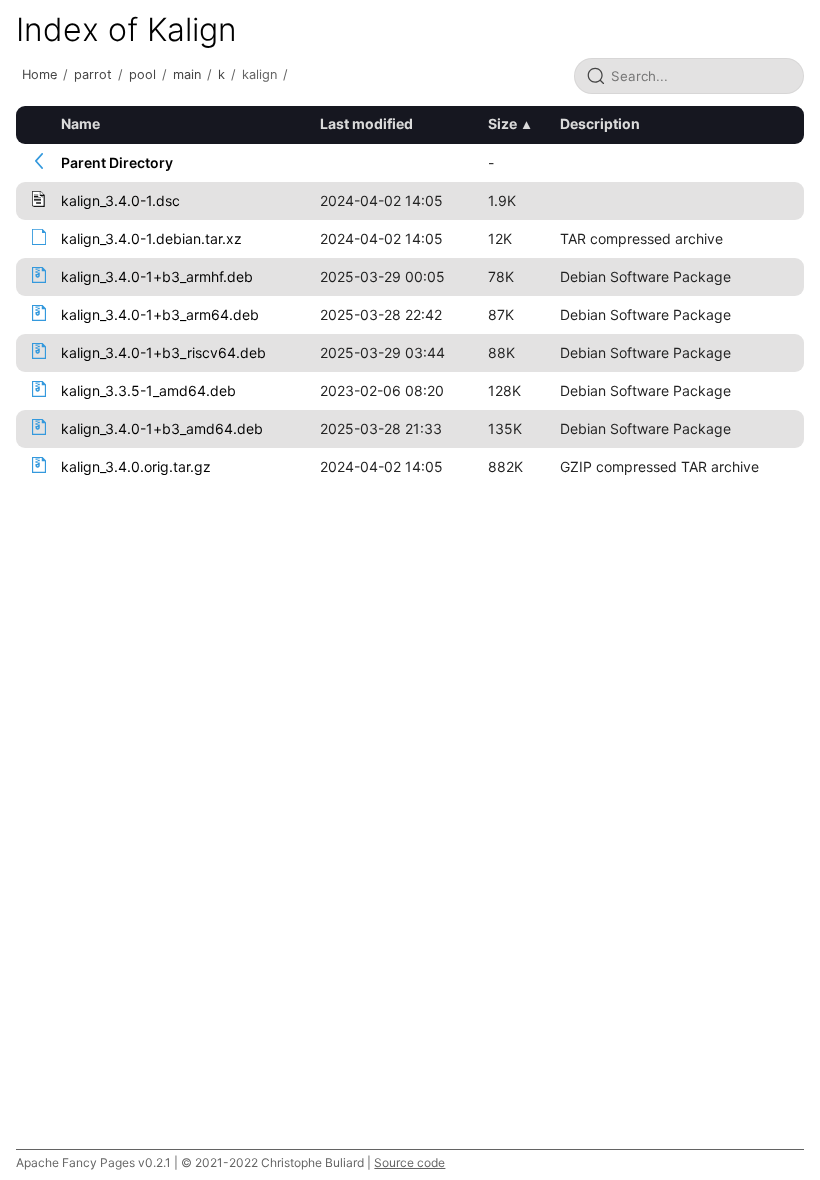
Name (80, 123)
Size (502, 123)
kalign (259, 74)
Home (39, 74)
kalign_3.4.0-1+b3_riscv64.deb (163, 352)
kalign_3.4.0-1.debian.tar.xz (151, 238)
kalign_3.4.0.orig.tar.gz (136, 466)
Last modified (366, 123)
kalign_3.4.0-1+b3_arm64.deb (160, 314)
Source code (409, 1162)
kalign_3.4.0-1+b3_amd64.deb (162, 428)
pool (142, 74)
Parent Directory (117, 162)
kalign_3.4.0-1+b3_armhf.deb (157, 276)
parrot (93, 74)
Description (600, 123)
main (187, 74)
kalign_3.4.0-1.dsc (120, 200)
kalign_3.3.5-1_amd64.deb (148, 390)
